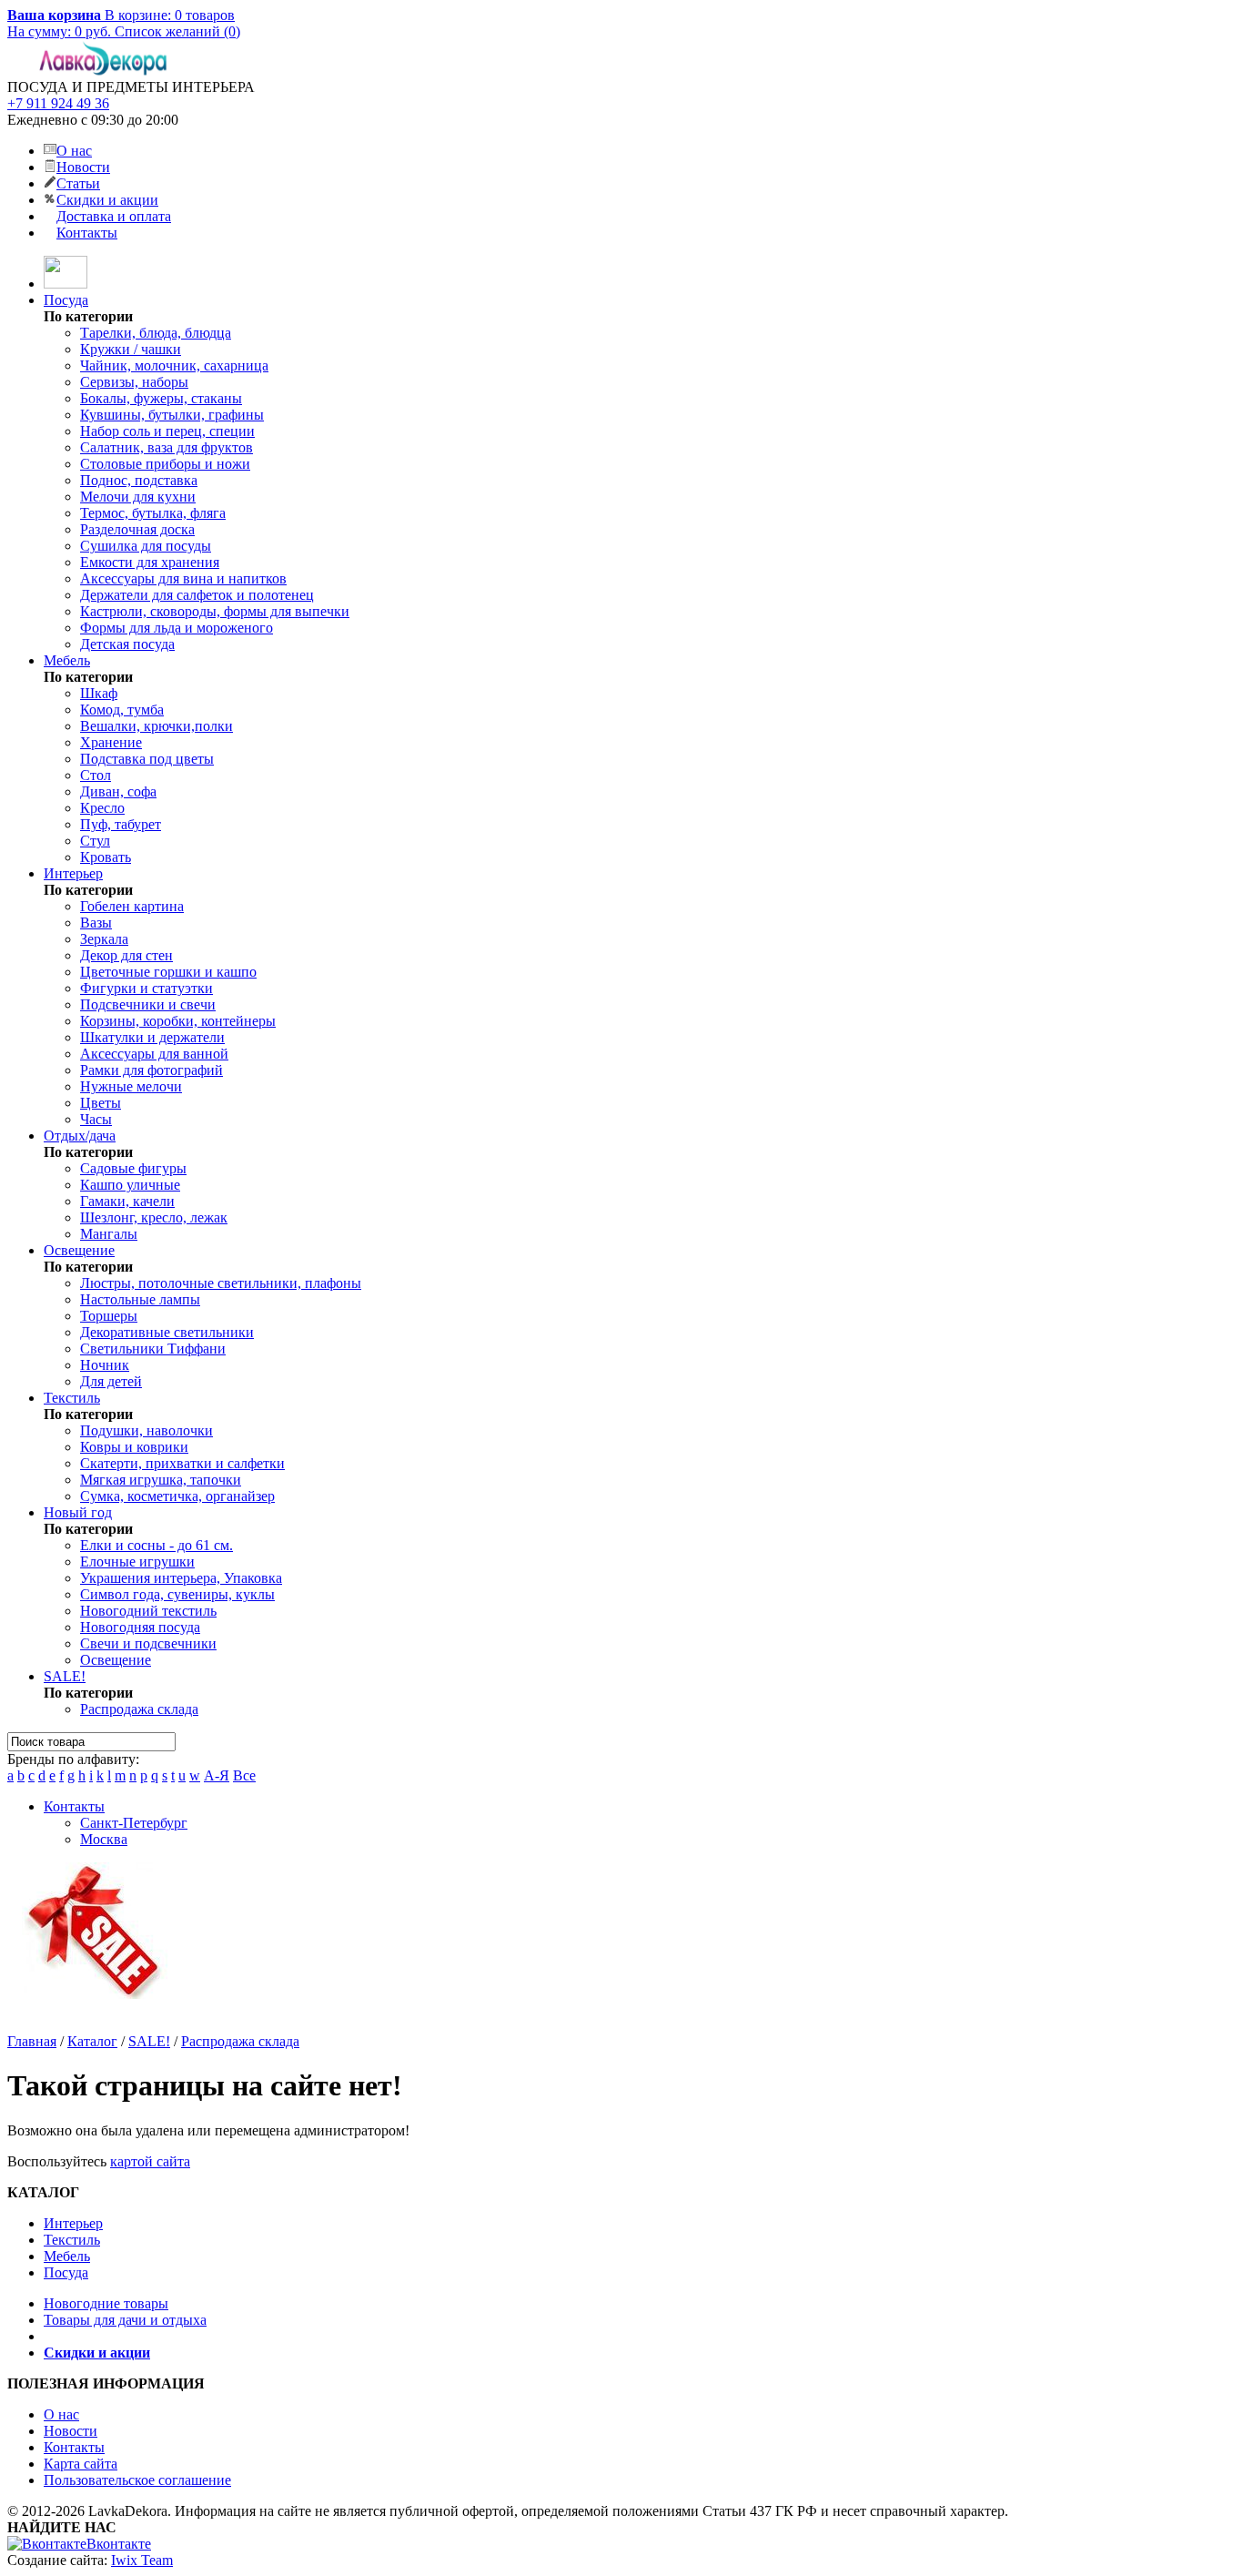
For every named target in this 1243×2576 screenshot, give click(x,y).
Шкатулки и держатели (152, 1037)
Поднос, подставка (139, 480)
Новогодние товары (106, 2303)
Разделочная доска (137, 529)
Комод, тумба (122, 710)
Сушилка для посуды (146, 546)
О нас (74, 151)
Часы (96, 1119)
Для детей (111, 1381)
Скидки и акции (107, 200)
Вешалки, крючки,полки (157, 726)
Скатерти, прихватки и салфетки (182, 1463)
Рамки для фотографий (152, 1070)
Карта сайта (81, 2464)
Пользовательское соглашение (137, 2480)
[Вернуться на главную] (66, 284)
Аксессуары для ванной (154, 1054)
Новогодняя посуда (140, 1627)
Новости (83, 167)
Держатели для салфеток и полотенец (197, 595)
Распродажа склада (139, 1709)
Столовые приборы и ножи (165, 464)
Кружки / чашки (131, 349)
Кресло (102, 808)
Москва (104, 1839)
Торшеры (109, 1316)
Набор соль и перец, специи (167, 431)
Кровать (106, 857)
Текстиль (72, 1398)
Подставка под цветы (147, 759)
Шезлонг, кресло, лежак (154, 1217)
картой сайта (150, 2161)
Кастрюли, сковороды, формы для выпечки (215, 611)
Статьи (78, 183)
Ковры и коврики (134, 1447)
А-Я (217, 1775)
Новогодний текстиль (148, 1611)
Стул (95, 841)
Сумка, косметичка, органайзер (177, 1496)
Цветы (101, 1103)
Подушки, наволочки (147, 1430)
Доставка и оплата (114, 216)
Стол (96, 775)
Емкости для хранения (150, 562)
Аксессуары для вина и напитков (183, 578)
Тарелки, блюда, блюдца (156, 333)
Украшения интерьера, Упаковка (181, 1578)
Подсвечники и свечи (148, 1004)
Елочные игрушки (137, 1562)
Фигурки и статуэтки (147, 988)
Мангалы (109, 1234)
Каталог (92, 2041)
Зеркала (104, 939)
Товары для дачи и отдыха (125, 2320)
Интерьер (73, 873)
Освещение (79, 1250)
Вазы (96, 923)
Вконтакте (119, 2544)
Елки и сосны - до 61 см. (157, 1545)
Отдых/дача (80, 1136)
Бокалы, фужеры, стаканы (161, 398)
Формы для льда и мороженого (177, 628)
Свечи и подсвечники (148, 1643)
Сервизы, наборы (134, 382)
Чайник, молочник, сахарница (174, 365)
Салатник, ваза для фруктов (167, 447)
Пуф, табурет (121, 824)
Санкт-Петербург (134, 1823)
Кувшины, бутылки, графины (172, 415)
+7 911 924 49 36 (58, 103)
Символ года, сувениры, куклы (177, 1594)
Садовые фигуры (133, 1168)
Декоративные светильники (167, 1332)
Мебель (67, 660)
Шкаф (99, 693)
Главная (32, 2041)
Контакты (87, 233)
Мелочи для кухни (138, 497)
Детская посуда (127, 644)
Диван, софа (118, 791)
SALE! (65, 1676)
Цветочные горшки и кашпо (168, 972)
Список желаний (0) (177, 31)
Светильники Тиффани (153, 1349)
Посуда (66, 300)
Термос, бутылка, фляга (153, 513)
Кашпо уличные (130, 1185)
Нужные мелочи (131, 1086)
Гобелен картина (132, 906)
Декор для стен (126, 955)
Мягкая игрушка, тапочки (161, 1480)
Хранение (111, 742)
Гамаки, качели (127, 1201)
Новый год (78, 1512)
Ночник (105, 1365)
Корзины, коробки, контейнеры (178, 1021)
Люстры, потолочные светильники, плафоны (221, 1283)
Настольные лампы (140, 1299)
